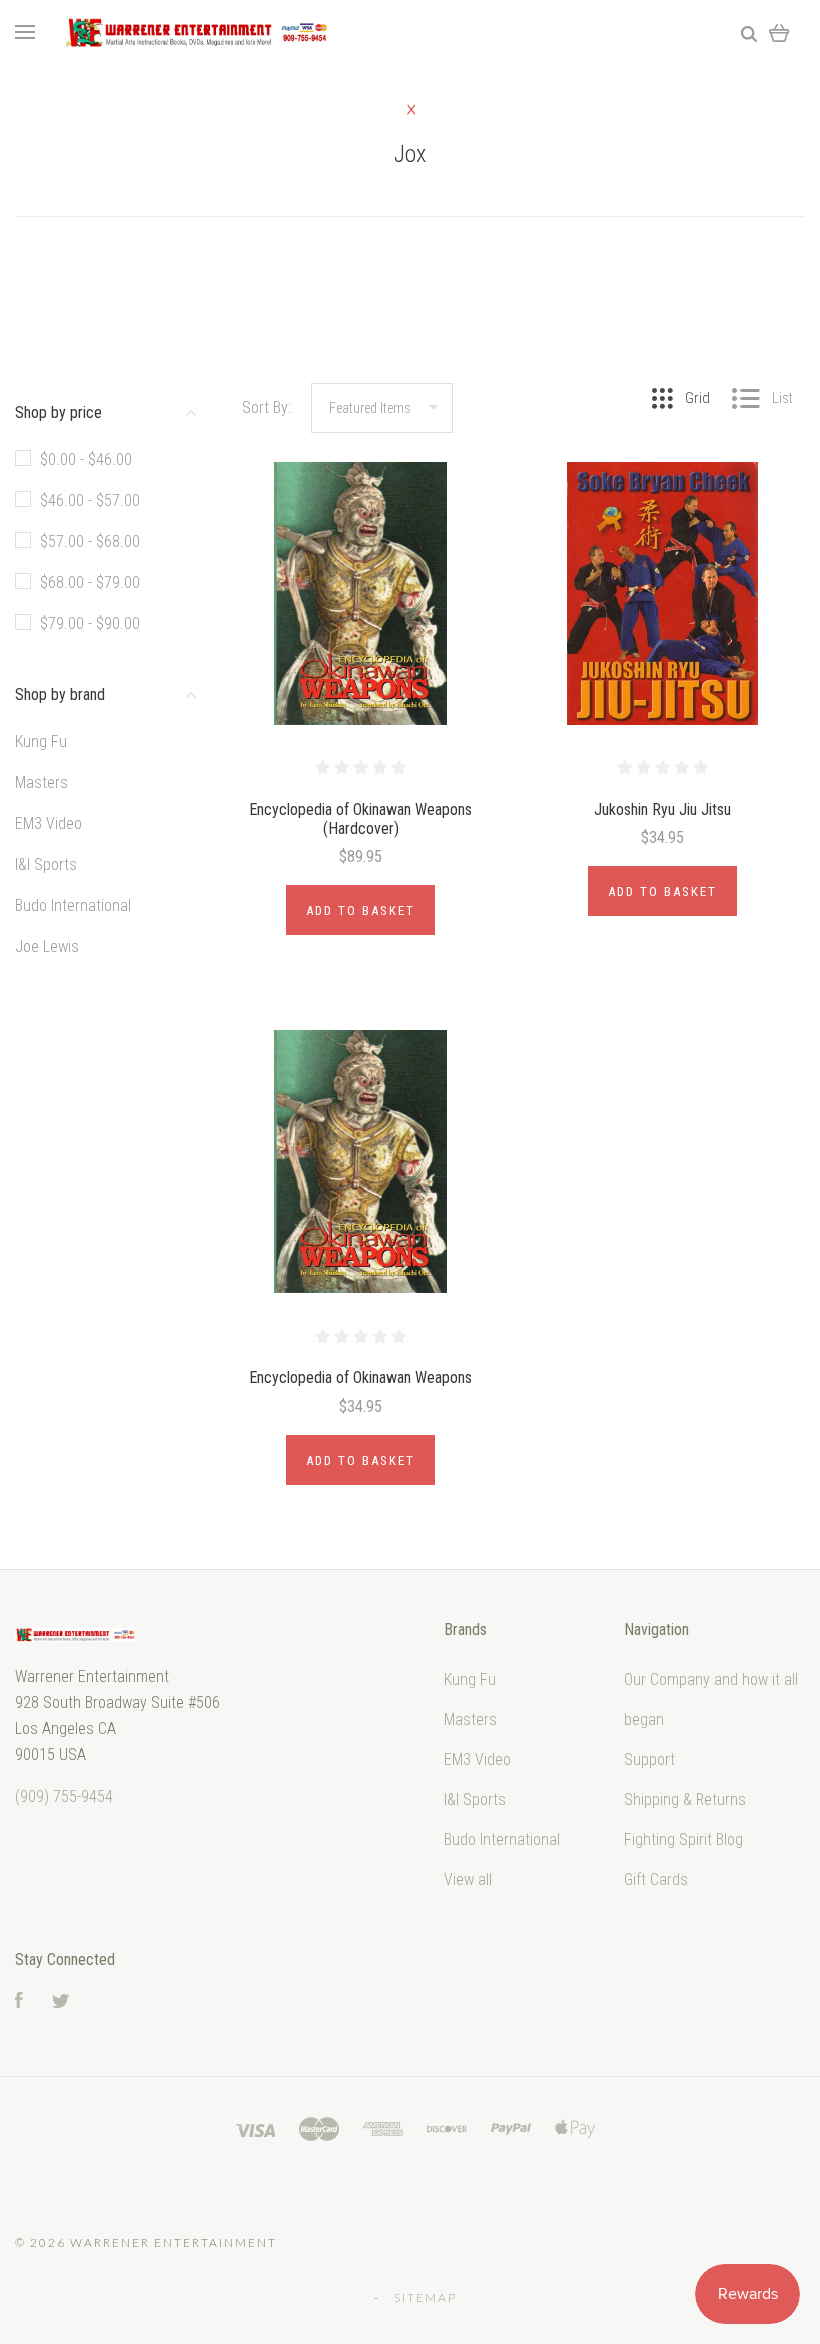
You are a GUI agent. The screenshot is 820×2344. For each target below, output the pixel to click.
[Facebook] (19, 2002)
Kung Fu (41, 741)
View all (468, 1879)
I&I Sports (46, 864)
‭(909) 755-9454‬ (64, 1796)
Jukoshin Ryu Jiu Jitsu (662, 809)
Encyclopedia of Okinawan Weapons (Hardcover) (360, 819)
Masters (41, 782)
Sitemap (425, 2297)
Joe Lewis (47, 946)
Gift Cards (656, 1879)
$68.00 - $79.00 (90, 582)
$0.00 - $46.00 (86, 459)
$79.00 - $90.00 (90, 623)
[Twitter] (61, 2002)
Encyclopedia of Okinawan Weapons (360, 1377)
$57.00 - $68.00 (90, 541)
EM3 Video (48, 823)
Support (649, 1759)
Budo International (73, 905)
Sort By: (266, 407)
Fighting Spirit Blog (683, 1839)
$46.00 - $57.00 (90, 500)
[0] (779, 32)
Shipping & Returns (685, 1799)
